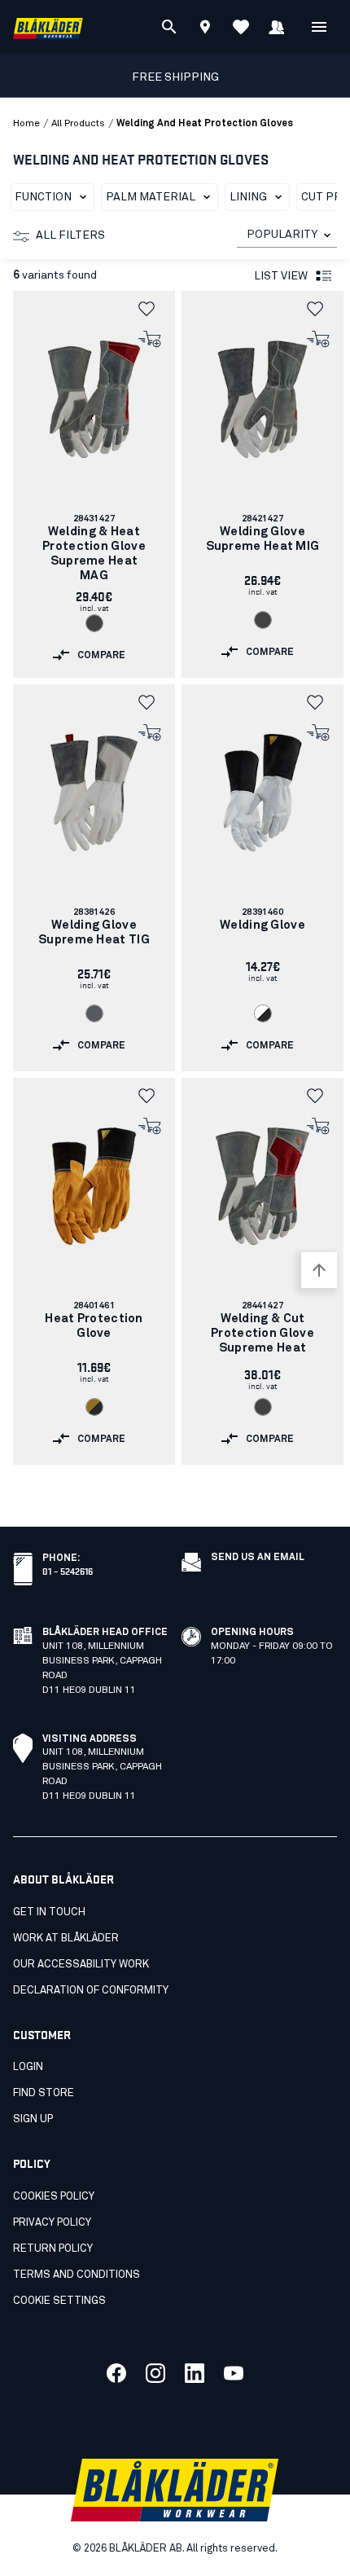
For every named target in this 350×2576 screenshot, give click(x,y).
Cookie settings (59, 2301)
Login (28, 2067)
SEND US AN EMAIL (258, 1558)
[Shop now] (150, 340)
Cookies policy (54, 2197)
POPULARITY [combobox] (282, 235)
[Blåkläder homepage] (48, 27)
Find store (44, 2093)
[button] (151, 309)
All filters (70, 235)
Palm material (151, 197)
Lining (248, 197)
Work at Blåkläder (66, 1939)
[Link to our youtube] (234, 2373)
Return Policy (53, 2249)
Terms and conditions (77, 2275)
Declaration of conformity (91, 1991)
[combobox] (287, 235)
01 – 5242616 (68, 1570)
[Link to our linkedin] (195, 2373)
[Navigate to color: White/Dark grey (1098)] (263, 1013)
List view (281, 276)
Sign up (33, 2119)
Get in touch (49, 1912)
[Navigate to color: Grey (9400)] (94, 1013)
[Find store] (205, 29)
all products (78, 124)
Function (43, 197)
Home (26, 124)
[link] (94, 484)
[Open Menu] (319, 27)
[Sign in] (277, 27)
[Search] (169, 27)
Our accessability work (81, 1965)
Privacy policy (52, 2223)
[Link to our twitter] (155, 2373)
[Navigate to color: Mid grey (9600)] (94, 623)
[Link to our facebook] (116, 2373)
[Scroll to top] (319, 1270)
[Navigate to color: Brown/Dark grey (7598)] (94, 1407)
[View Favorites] (241, 27)
